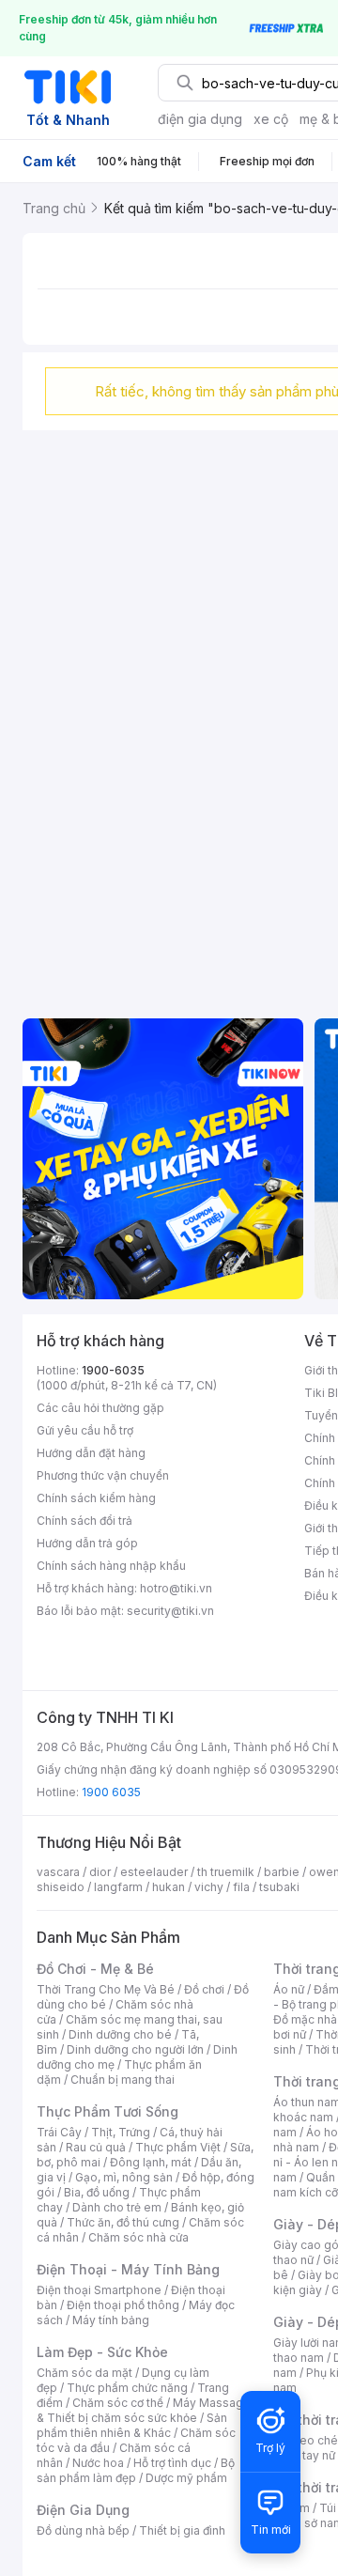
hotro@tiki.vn (176, 1588)
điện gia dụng (200, 119)
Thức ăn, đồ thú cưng (123, 2222)
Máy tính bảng (111, 2320)
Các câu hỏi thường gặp (100, 1408)
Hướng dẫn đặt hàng (91, 1453)
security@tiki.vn (170, 1611)
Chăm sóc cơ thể (118, 2403)
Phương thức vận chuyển (103, 1475)
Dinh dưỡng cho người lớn (135, 2049)
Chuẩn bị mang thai (123, 2079)
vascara (58, 1872)
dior (100, 1872)
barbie (282, 1872)
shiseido (61, 1887)
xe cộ (271, 119)
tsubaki (279, 1887)
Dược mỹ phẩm (186, 2478)
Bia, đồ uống (97, 2192)
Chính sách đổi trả (84, 1521)
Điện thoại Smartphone (99, 2290)
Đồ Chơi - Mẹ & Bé (95, 1969)
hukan (169, 1887)
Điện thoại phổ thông (123, 2305)
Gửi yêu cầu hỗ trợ (85, 1430)
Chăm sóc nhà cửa (138, 2237)
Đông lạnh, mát (151, 2162)
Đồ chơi (204, 1989)
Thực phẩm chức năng (127, 2388)
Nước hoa (98, 2463)
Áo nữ (289, 1989)
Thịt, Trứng (121, 2132)
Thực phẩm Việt (178, 2147)
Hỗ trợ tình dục (172, 2463)
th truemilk (226, 1872)
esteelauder (154, 1872)
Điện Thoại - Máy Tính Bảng (128, 2269)
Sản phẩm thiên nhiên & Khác (132, 2425)
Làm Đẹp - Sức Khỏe (102, 2352)
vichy (209, 1887)
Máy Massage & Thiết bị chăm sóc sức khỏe (144, 2410)
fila (241, 1887)
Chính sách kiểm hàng (96, 1498)
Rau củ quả (96, 2147)
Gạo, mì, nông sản (124, 2177)
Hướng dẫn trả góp (87, 1543)
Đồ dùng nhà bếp (83, 2530)
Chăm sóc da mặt (84, 2373)
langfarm (118, 1887)
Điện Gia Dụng (83, 2510)
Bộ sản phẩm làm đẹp (136, 2470)
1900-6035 (113, 1370)
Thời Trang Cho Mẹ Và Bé (106, 1989)
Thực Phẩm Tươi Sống (108, 2111)
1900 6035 (111, 1792)
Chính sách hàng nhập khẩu (111, 1566)
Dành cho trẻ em (117, 2207)
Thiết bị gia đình (182, 2530)
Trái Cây (59, 2132)
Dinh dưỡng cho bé (120, 2034)
